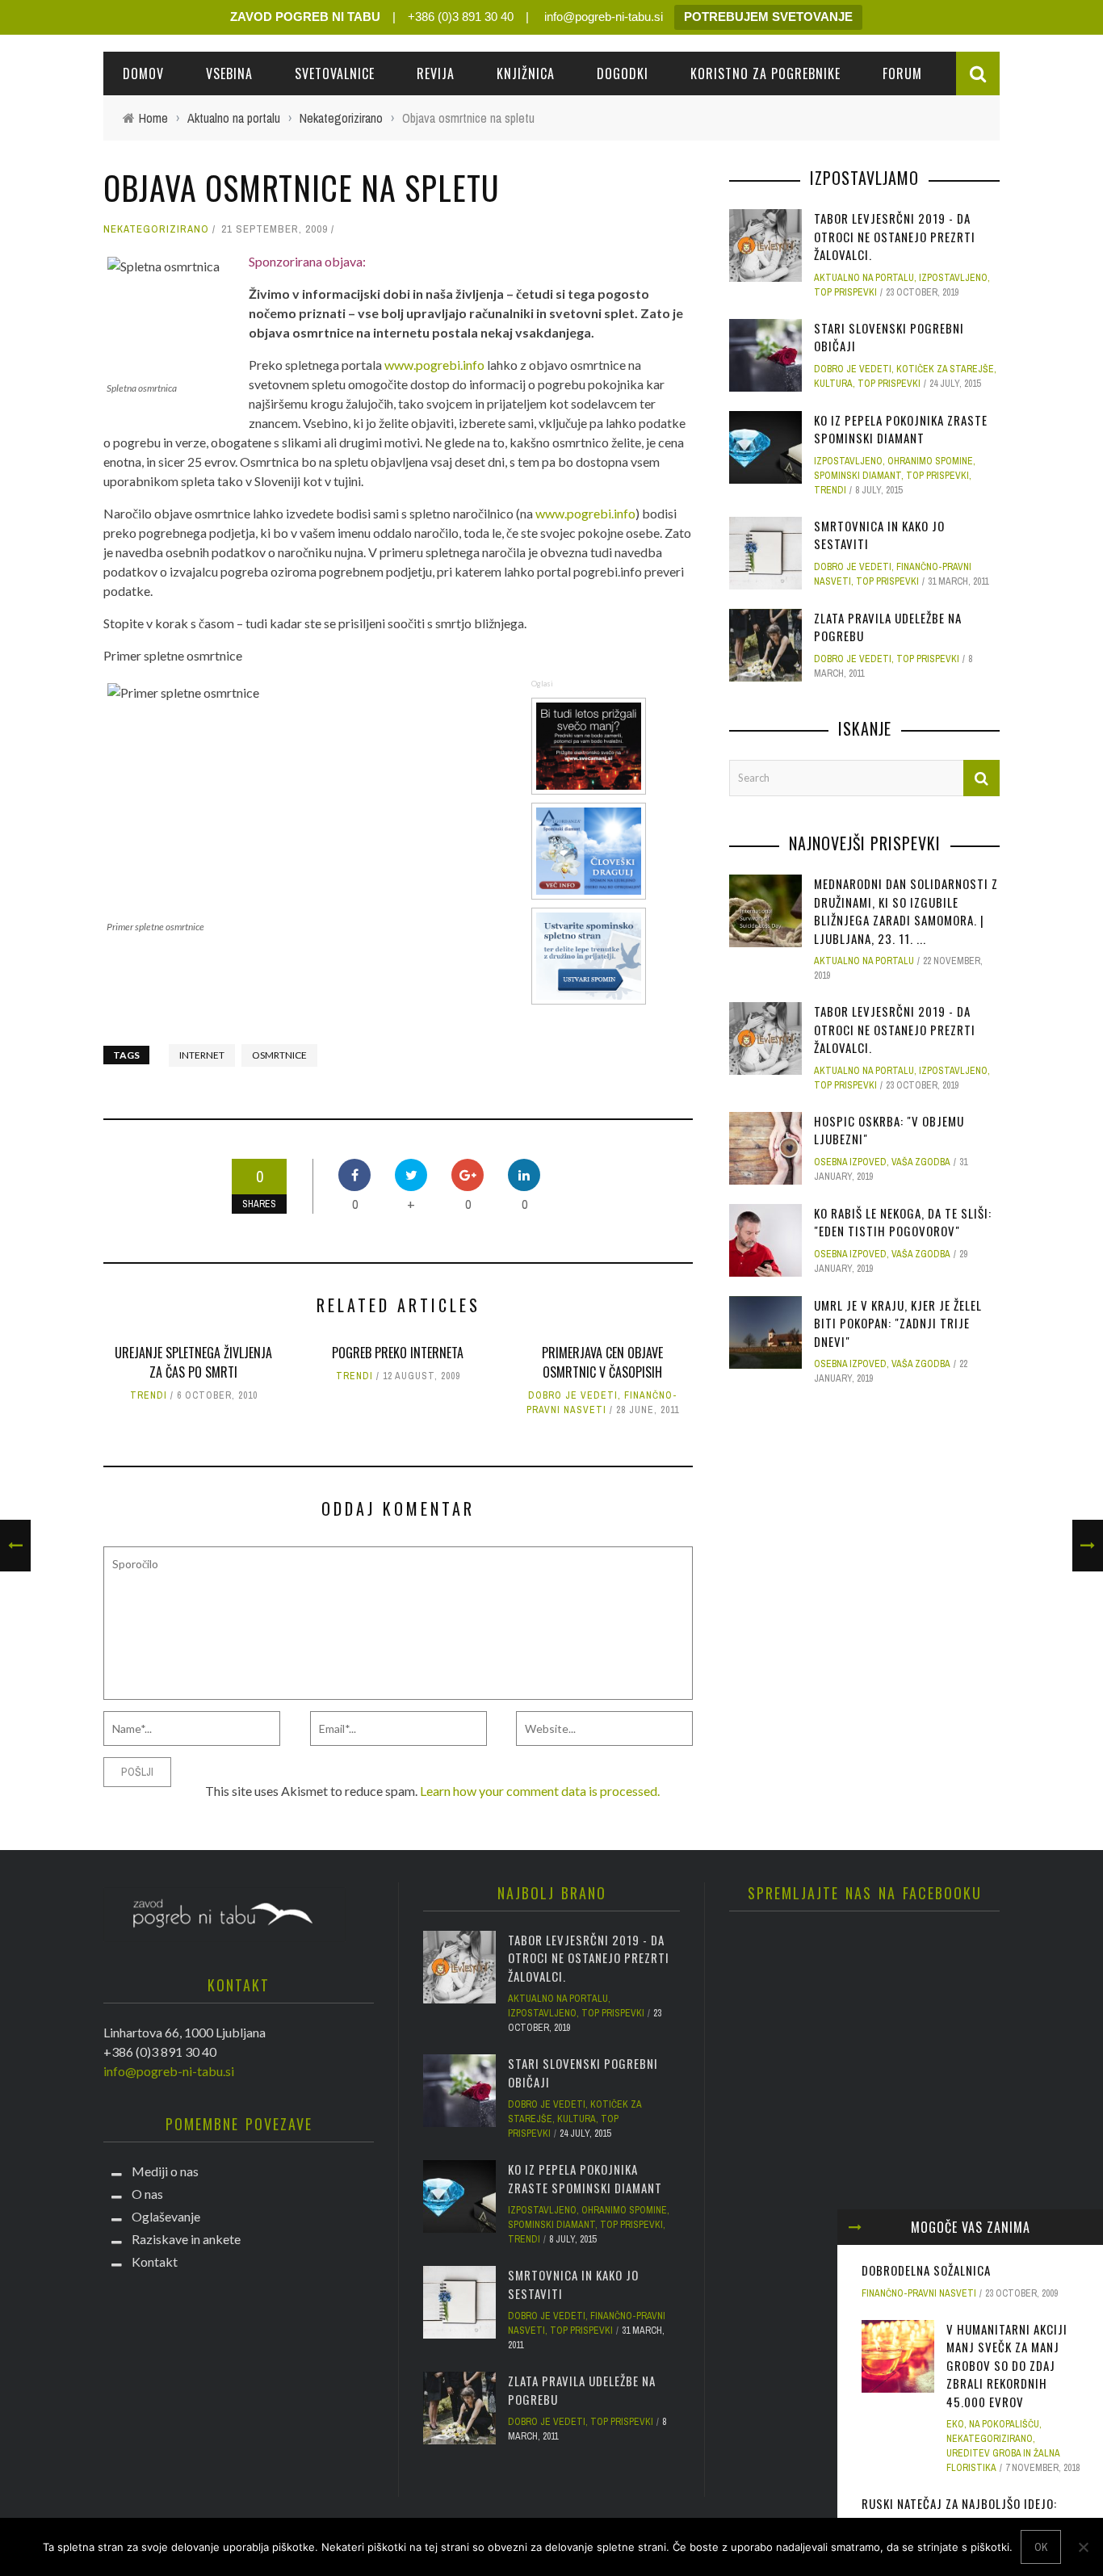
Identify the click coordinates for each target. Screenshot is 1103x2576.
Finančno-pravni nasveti (919, 2293)
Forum (902, 73)
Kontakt (155, 2261)
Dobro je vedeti (573, 1395)
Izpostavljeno (953, 278)
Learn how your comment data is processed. (540, 1791)
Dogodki (623, 73)
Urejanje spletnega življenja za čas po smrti (193, 1362)
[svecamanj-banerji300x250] (591, 744)
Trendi (149, 1395)
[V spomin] (591, 954)
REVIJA (436, 73)
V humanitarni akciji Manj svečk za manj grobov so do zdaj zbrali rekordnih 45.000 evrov (1007, 2365)
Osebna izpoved (850, 1162)
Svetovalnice (335, 73)
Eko (955, 2424)
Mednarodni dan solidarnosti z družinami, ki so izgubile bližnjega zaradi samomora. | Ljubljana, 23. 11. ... (906, 911)
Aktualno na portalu (864, 278)
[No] (1083, 2547)
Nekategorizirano (156, 229)
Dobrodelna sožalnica (926, 2270)
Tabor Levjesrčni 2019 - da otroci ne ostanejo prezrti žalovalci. (895, 236)
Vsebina (229, 73)
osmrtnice (279, 1055)
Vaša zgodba (921, 1162)
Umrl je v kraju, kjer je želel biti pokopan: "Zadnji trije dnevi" (898, 1323)
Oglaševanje (166, 2216)
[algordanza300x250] (591, 849)
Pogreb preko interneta (398, 1353)
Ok (1041, 2547)
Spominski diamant (858, 476)
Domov (143, 73)
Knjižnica (526, 73)
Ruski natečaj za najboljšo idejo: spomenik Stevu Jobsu (959, 2513)
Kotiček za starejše (945, 369)
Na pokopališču (1004, 2424)
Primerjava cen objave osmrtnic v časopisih (602, 1362)
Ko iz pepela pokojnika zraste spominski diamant (901, 429)
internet (202, 1055)
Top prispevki (845, 292)
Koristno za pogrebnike (765, 73)
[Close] (855, 2227)
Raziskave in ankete (186, 2239)
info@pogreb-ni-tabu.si (602, 17)
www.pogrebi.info (434, 365)
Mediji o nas (165, 2171)
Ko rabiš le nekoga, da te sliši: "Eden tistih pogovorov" (903, 1222)
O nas (147, 2194)
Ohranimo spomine (930, 461)
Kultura (833, 384)
